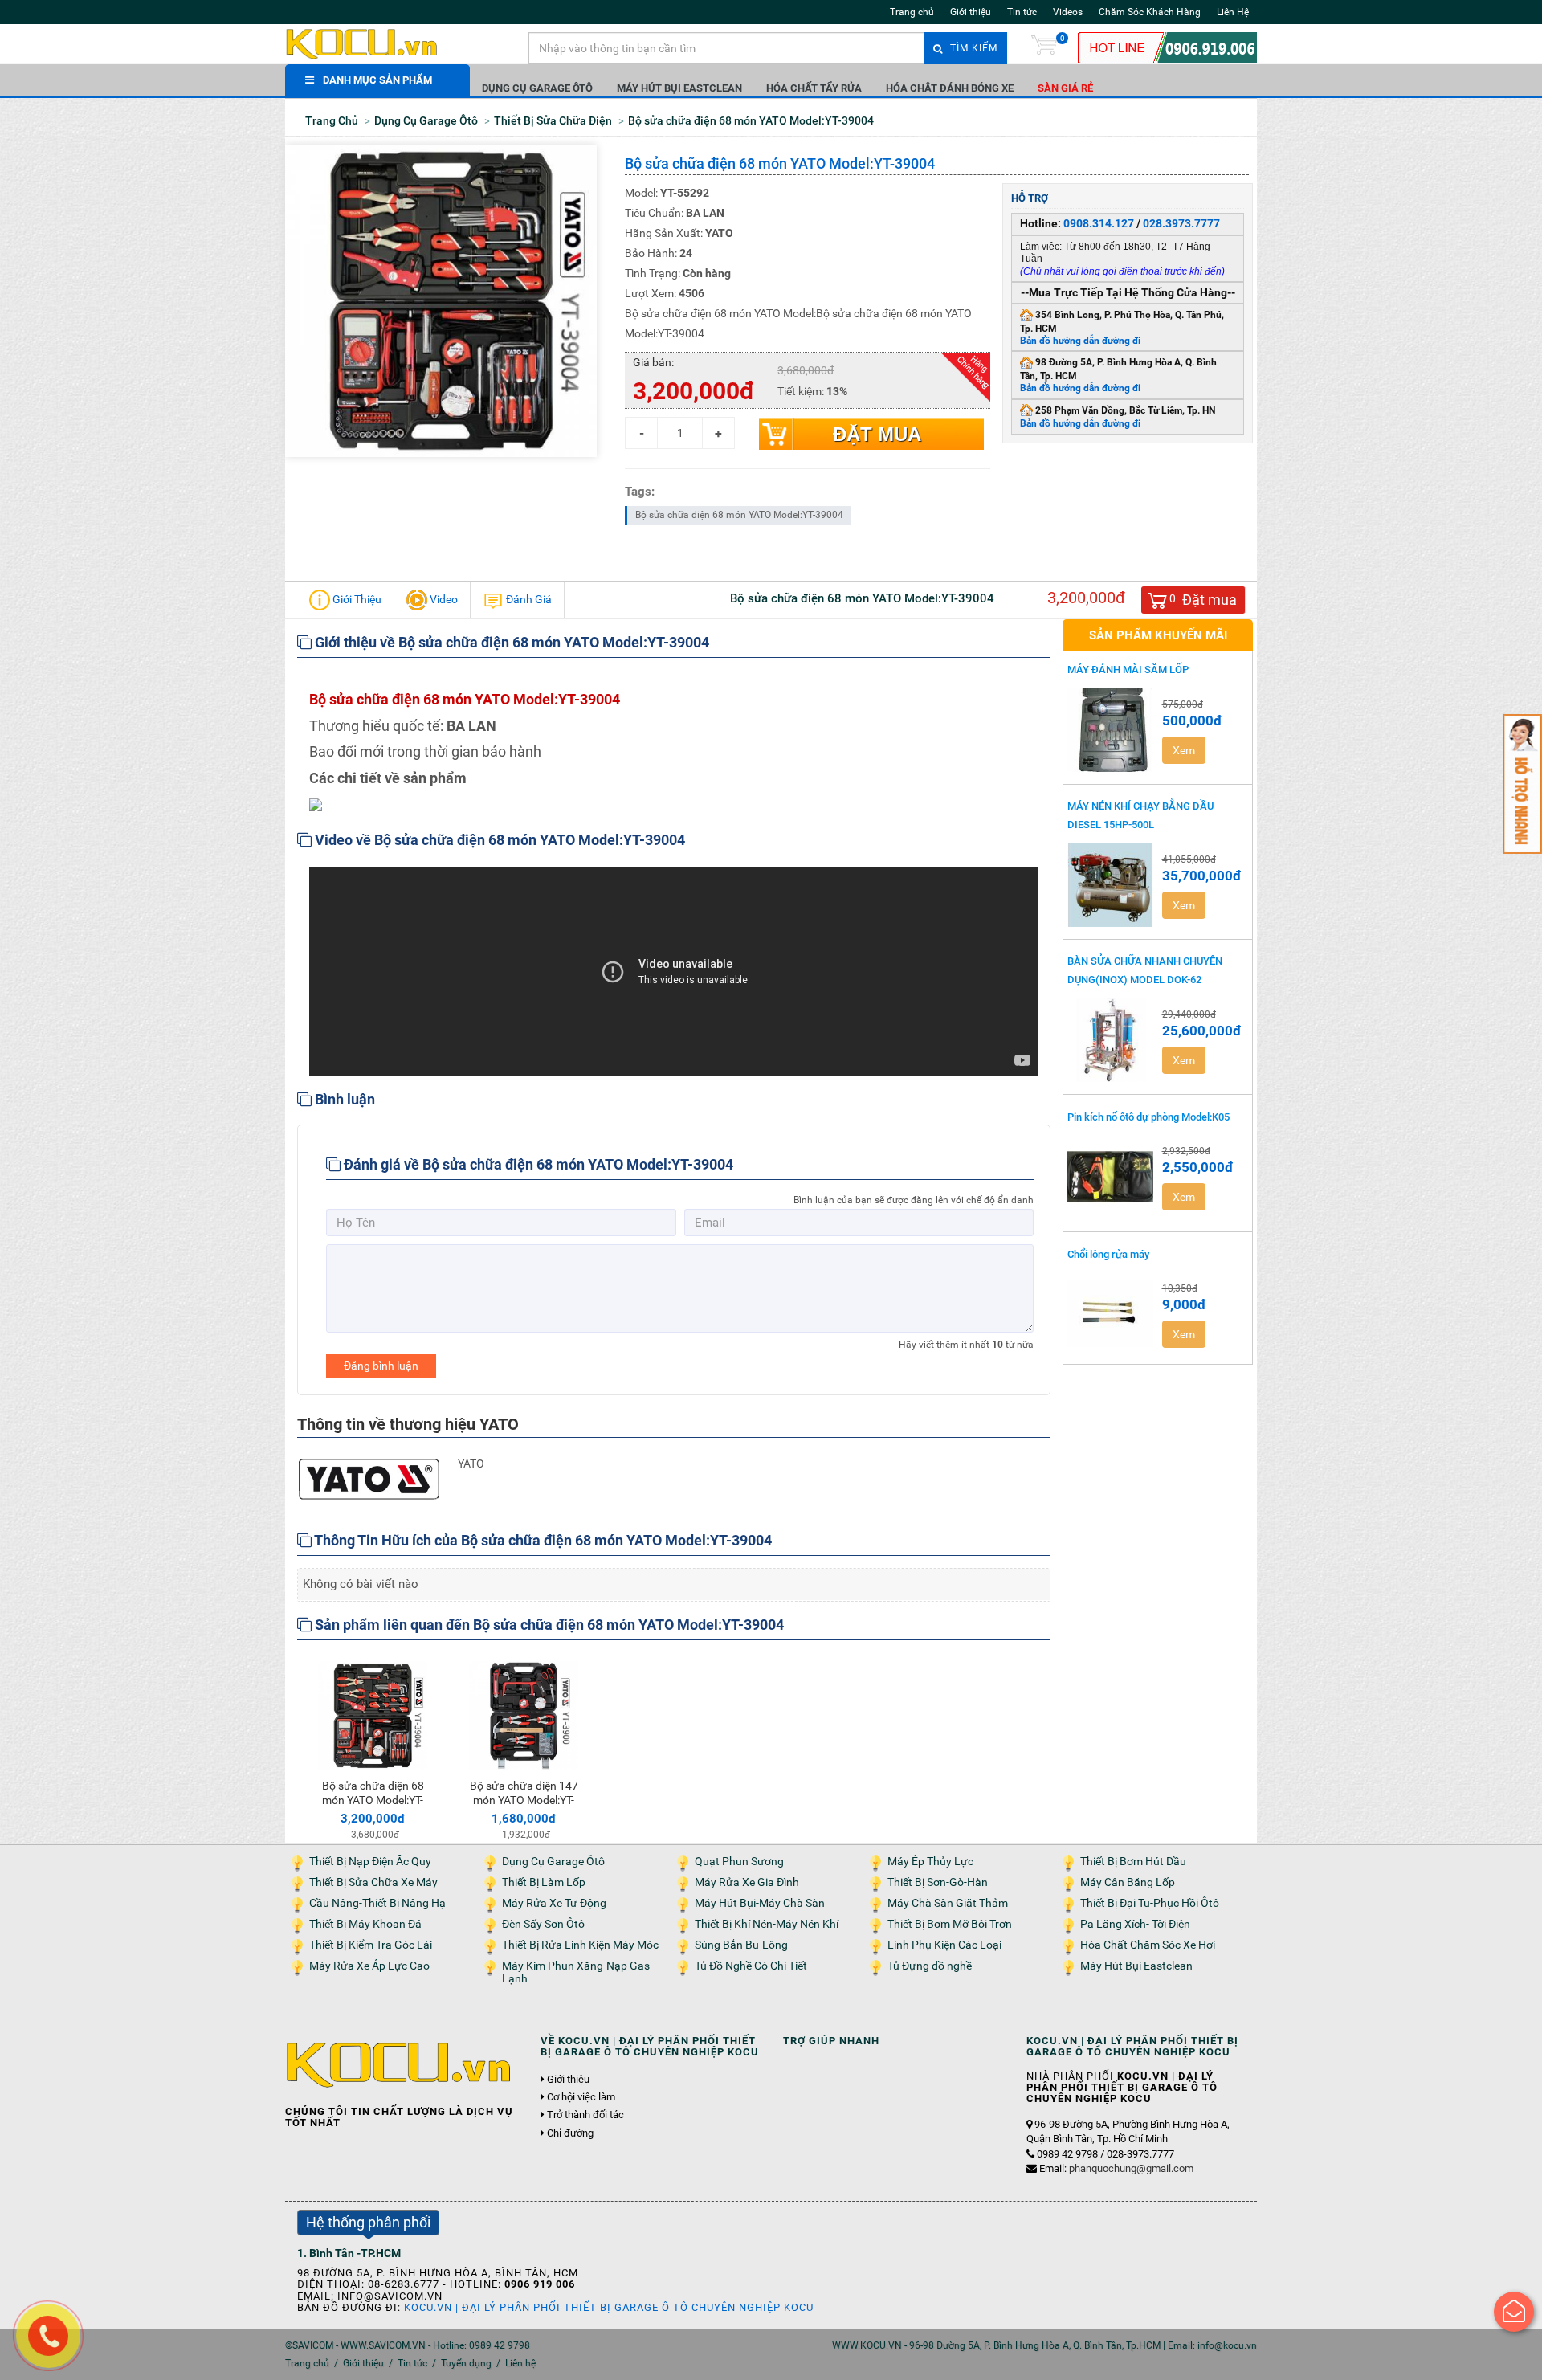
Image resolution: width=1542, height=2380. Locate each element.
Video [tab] (443, 599)
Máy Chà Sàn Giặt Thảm (948, 1903)
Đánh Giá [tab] (528, 599)
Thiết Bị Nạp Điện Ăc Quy (370, 1862)
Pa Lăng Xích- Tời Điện (1135, 1924)
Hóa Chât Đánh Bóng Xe (950, 88)
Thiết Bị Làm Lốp (544, 1882)
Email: (1116, 2168)
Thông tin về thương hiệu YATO (408, 1424)
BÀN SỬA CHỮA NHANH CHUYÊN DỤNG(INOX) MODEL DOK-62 (1145, 970)
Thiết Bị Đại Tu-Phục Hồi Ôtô (1150, 1903)
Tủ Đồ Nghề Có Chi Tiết (751, 1966)
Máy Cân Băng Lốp (1128, 1882)
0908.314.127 (1099, 223)
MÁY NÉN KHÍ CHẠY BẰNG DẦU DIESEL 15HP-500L (1140, 815)
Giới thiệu (971, 12)
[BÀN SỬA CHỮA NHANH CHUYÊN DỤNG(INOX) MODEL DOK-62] (1111, 1040)
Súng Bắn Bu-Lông (741, 1945)
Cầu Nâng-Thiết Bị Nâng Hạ (377, 1903)
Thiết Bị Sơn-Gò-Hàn (938, 1882)
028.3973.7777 (1181, 223)
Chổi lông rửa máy (1108, 1254)
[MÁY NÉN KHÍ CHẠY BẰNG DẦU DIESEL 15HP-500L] (1111, 885)
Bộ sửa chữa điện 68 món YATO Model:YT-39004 (739, 515)
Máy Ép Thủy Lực (930, 1862)
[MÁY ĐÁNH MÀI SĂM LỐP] (1111, 730)
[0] (1044, 48)
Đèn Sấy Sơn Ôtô (543, 1924)
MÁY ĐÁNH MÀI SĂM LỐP (1128, 670)
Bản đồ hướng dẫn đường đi (1080, 341)
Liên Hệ (1233, 12)
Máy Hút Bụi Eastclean (679, 88)
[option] (373, 1748)
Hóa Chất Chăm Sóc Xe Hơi (1148, 1945)
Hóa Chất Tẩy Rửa (814, 88)
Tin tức (1022, 12)
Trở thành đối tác (585, 2115)
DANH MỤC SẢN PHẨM (377, 80)
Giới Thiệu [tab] (356, 599)
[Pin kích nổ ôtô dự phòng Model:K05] (1111, 1177)
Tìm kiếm (972, 48)
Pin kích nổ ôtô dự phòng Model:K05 (1148, 1117)
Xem (1184, 750)
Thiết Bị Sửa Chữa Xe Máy (373, 1882)
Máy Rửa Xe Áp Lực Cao (369, 1966)
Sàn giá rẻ (1065, 88)
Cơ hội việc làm (581, 2097)
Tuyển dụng (466, 2363)
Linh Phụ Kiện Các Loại (944, 1945)
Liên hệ (520, 2363)
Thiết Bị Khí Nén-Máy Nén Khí (767, 1924)
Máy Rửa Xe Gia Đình (747, 1882)
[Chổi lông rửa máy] (1111, 1314)
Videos (1068, 12)
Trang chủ (912, 12)
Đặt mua (877, 434)
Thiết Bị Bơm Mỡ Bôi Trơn (950, 1924)
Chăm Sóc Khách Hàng (1150, 12)
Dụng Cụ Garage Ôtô (537, 88)
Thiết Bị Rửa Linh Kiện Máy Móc (580, 1945)
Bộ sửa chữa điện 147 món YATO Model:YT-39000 (524, 1800)
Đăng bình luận (381, 1366)
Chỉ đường (570, 2133)
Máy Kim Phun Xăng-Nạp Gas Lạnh (576, 1972)
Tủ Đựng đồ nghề (930, 1966)
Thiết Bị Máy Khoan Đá (365, 1924)
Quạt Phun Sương (739, 1862)
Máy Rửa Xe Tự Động (554, 1903)
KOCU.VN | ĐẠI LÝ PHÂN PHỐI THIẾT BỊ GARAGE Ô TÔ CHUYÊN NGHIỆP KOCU (609, 2307)
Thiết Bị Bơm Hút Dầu (1133, 1862)
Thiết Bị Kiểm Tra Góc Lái (371, 1945)
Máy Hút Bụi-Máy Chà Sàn (760, 1903)
